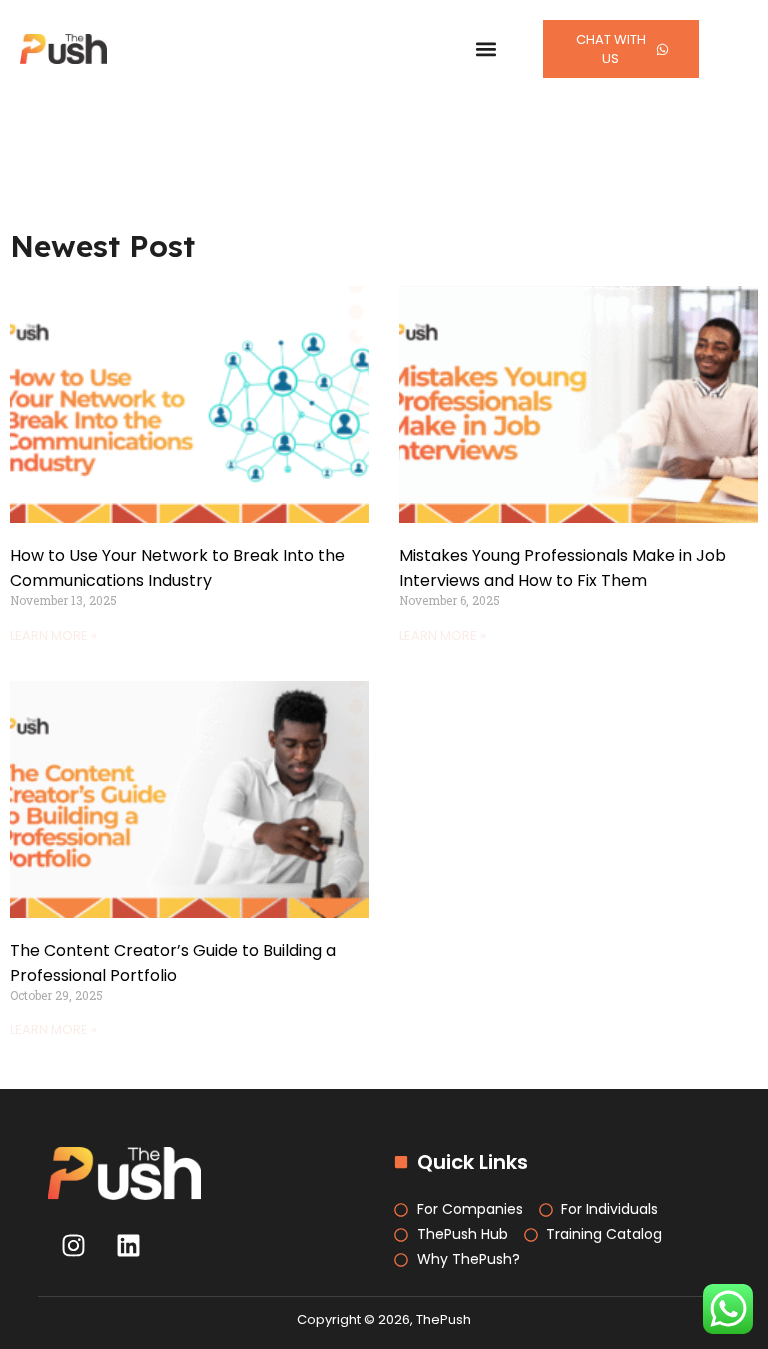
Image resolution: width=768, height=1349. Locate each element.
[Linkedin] (128, 1245)
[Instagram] (73, 1245)
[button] (486, 49)
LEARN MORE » (53, 635)
